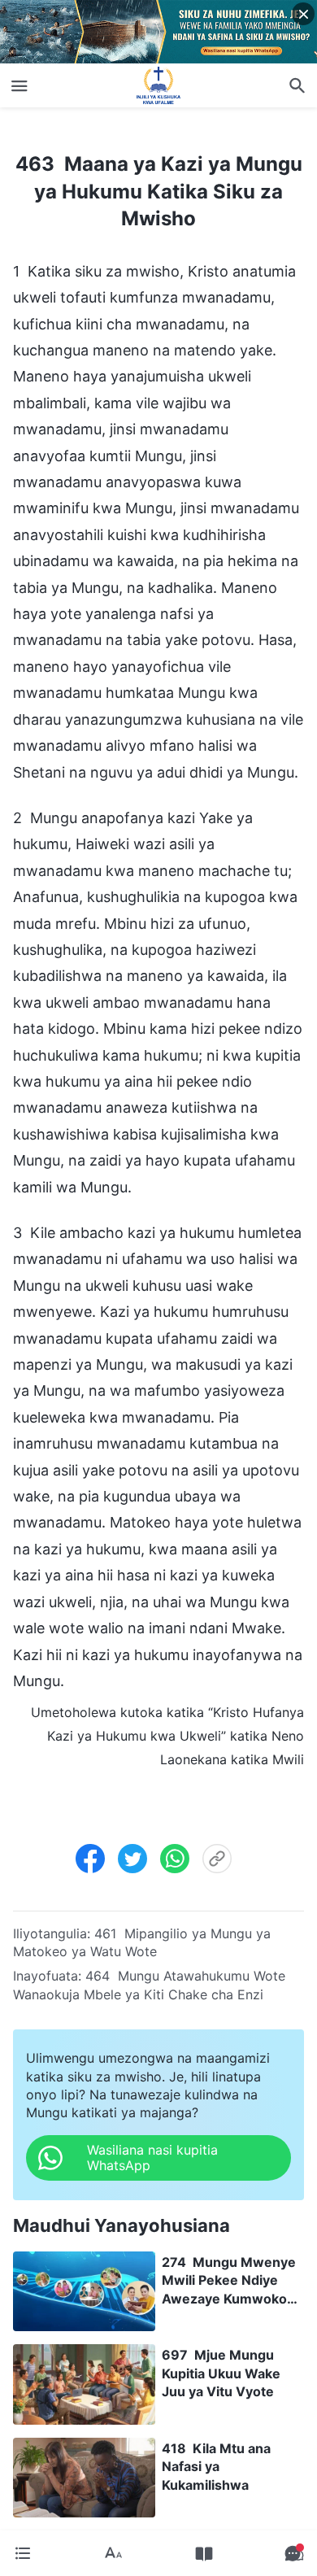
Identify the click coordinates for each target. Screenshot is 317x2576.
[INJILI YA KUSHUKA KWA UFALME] (158, 85)
